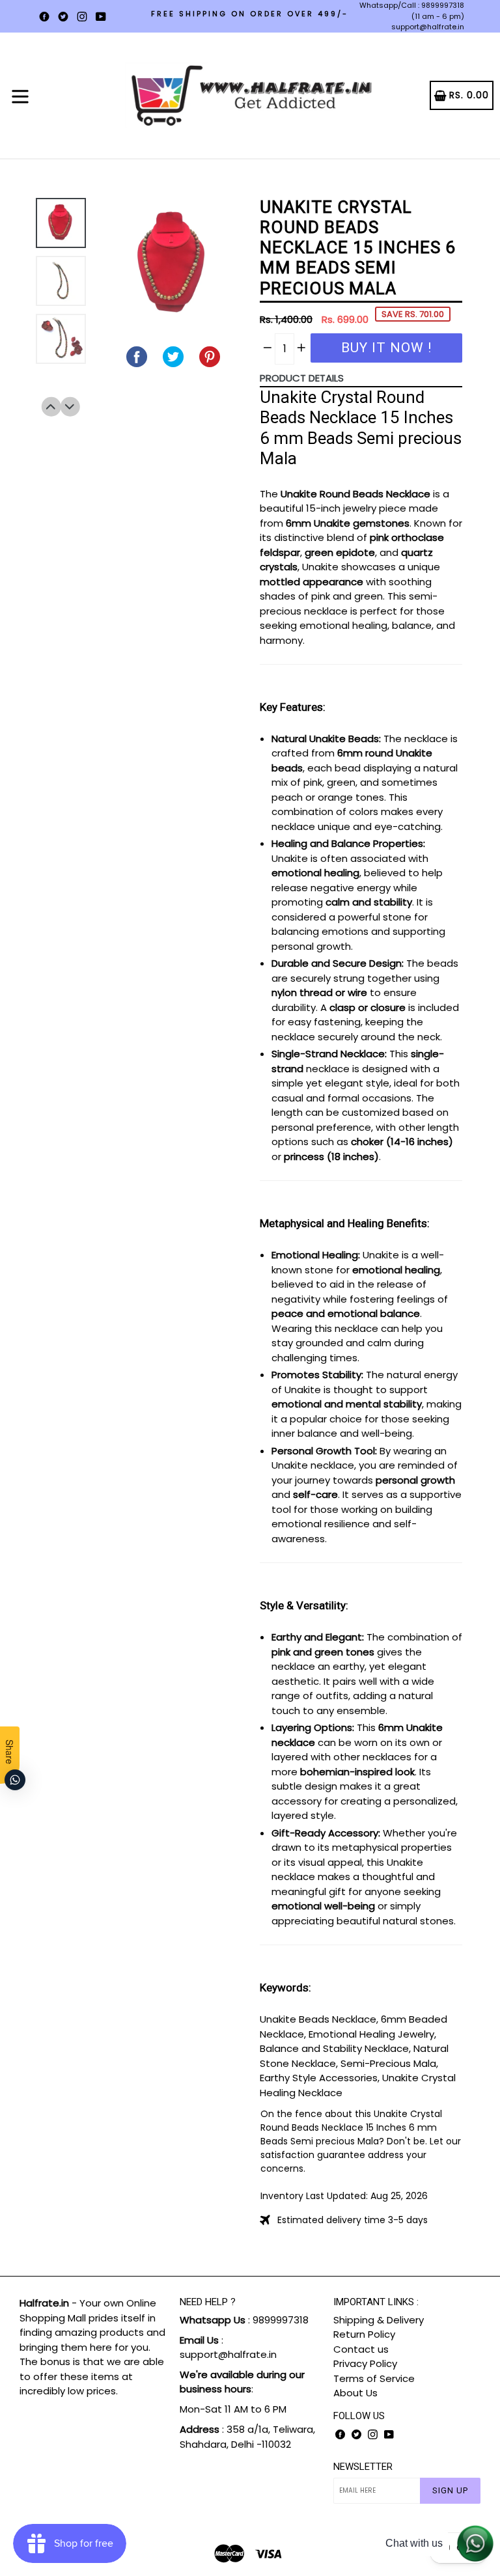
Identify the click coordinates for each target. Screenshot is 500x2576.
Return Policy (364, 2334)
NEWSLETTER (363, 2467)
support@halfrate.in (428, 27)
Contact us (361, 2349)
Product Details (302, 378)
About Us (355, 2393)
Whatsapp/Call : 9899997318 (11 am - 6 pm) (412, 11)
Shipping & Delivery (379, 2320)
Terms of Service (374, 2378)
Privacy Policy (365, 2363)
